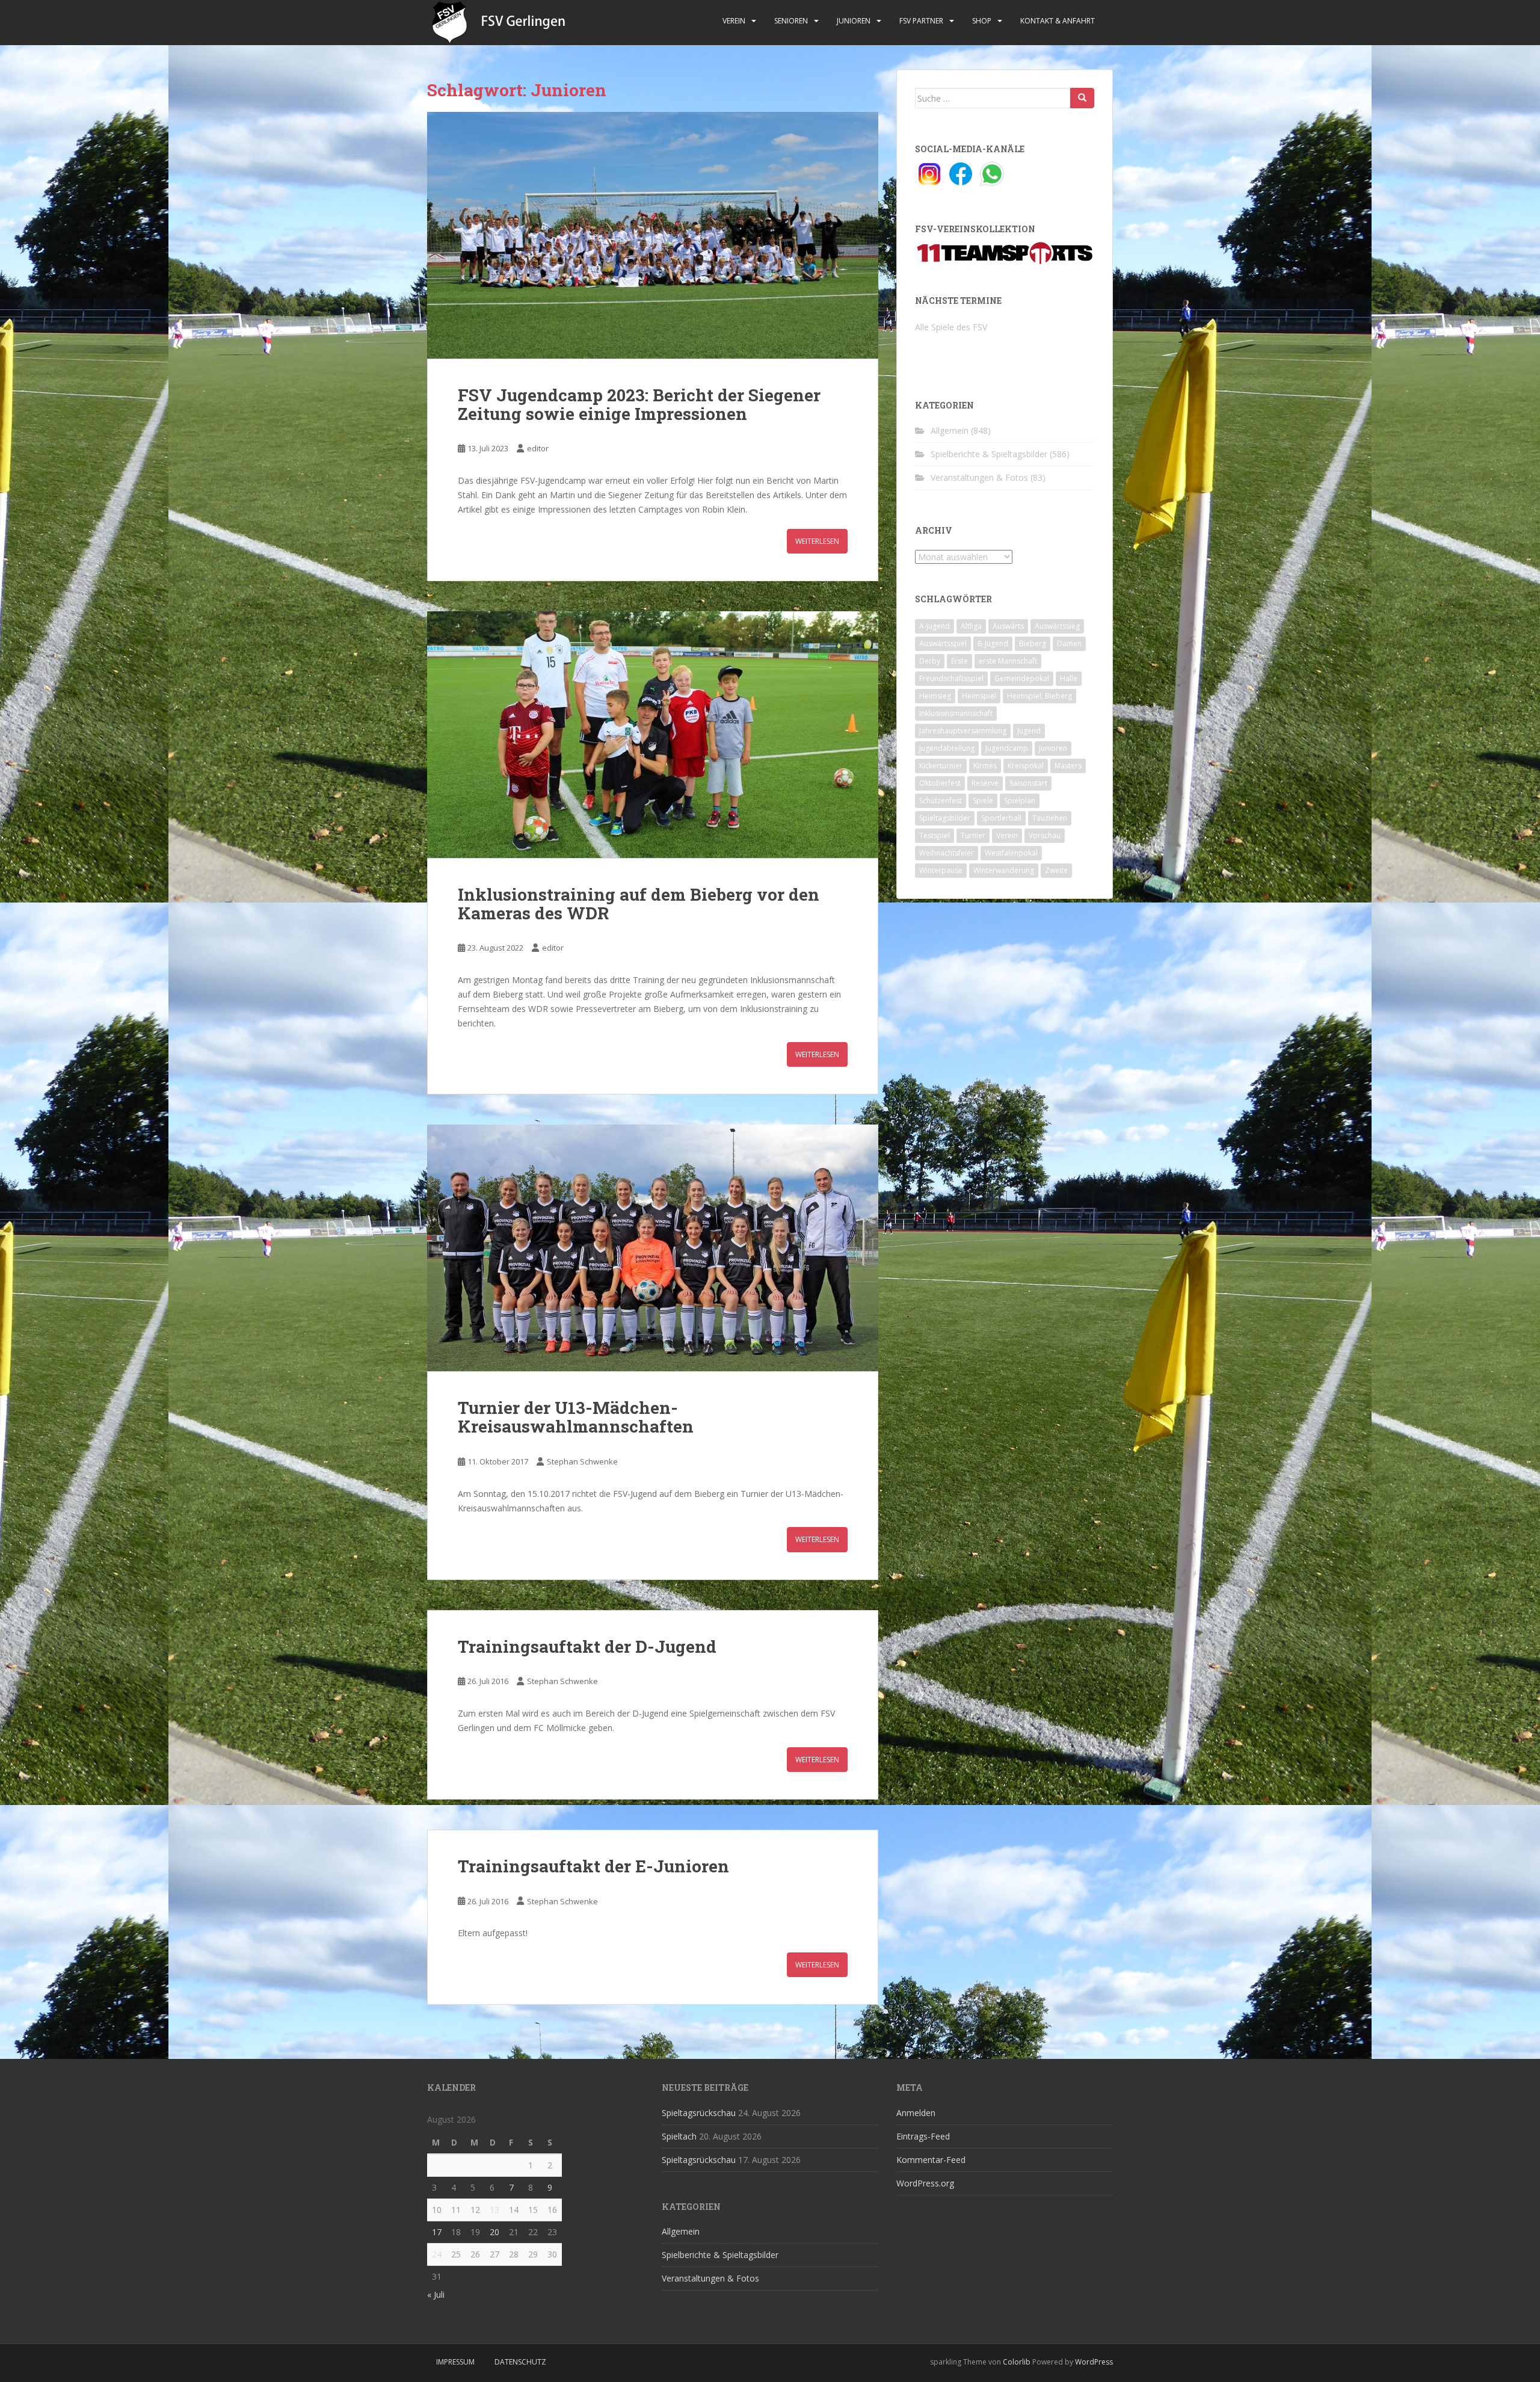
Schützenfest (941, 801)
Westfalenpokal (1011, 853)
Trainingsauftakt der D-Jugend (587, 1646)
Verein (734, 21)
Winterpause (941, 870)
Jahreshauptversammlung (963, 731)
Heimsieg (935, 696)
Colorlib (1017, 2362)
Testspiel (935, 835)
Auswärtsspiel (943, 643)
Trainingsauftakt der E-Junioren (593, 1866)
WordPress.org (925, 2183)
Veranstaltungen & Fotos (979, 477)
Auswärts (1008, 626)
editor (538, 448)
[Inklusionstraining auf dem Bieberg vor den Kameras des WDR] (653, 735)
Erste (959, 661)
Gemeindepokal (1022, 678)
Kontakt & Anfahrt (1058, 21)
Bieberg (1033, 643)
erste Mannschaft (1008, 661)
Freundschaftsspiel (951, 678)
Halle (1069, 678)
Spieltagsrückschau (699, 2113)
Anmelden (916, 2113)
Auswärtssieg (1057, 626)
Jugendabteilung (947, 748)
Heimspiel (979, 696)
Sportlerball (1001, 818)
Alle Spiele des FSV (951, 327)
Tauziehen (1050, 818)
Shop (982, 21)
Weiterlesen (817, 541)
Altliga (971, 626)
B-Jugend (993, 643)
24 (437, 2254)
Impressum (455, 2362)
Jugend (1029, 731)
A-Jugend (935, 626)
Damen (1069, 643)
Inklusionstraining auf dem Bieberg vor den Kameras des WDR (639, 904)
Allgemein (950, 430)
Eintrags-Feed (923, 2136)
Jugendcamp (1007, 748)
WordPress (1094, 2362)
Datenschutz (520, 2362)
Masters (1068, 766)
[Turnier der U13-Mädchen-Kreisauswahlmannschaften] (653, 1248)
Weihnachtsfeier (947, 853)
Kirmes (985, 766)
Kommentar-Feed (931, 2160)
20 (494, 2232)
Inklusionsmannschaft (956, 713)
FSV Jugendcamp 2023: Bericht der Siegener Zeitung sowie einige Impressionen (639, 404)
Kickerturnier (941, 766)
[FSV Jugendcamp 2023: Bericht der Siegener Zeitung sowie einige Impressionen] (653, 235)
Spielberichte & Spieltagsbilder (989, 454)
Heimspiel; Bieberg (1039, 696)
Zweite (1056, 870)
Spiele (983, 801)
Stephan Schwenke (582, 1461)
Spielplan (1020, 801)
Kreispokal (1026, 766)
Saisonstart (1028, 783)
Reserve (985, 783)
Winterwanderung (1004, 870)
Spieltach (679, 2136)
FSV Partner (921, 21)
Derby (930, 661)
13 (494, 2210)
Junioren (854, 21)
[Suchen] (1082, 98)
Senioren (791, 21)
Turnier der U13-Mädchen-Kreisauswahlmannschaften (576, 1417)
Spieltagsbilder (945, 818)
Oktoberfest (940, 783)
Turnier (973, 835)
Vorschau (1045, 835)
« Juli (436, 2294)
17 (437, 2232)
